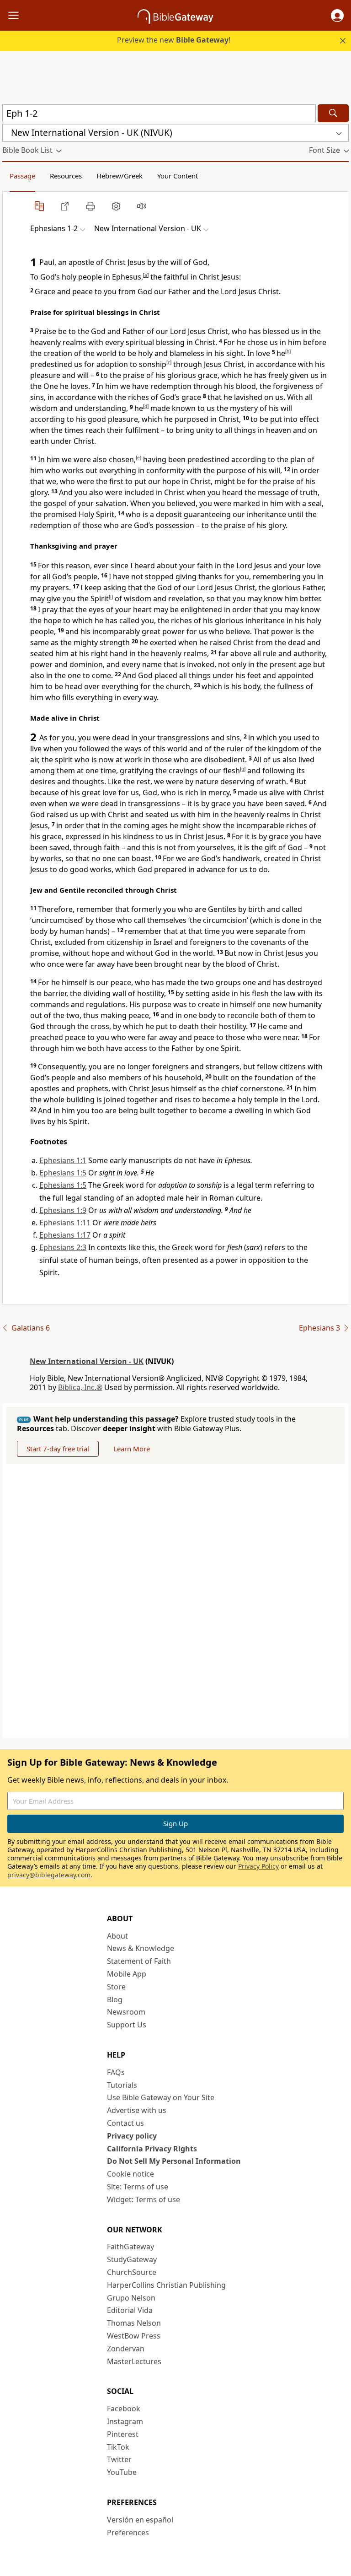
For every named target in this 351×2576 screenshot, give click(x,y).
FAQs (116, 2072)
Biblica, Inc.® (80, 1387)
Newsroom (126, 2012)
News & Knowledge (141, 1948)
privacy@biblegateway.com (49, 1875)
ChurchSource (132, 2272)
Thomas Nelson (134, 2323)
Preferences (128, 2533)
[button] (337, 16)
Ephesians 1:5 (63, 1173)
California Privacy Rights (152, 2149)
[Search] (333, 113)
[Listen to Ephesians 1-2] (142, 206)
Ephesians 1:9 (63, 1210)
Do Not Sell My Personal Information (174, 2161)
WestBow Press (134, 2336)
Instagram (125, 2421)
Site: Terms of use (138, 2187)
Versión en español (140, 2520)
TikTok (118, 2447)
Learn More (132, 1449)
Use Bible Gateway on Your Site (161, 2097)
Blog (115, 1999)
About (117, 1936)
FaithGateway (130, 2247)
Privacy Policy (258, 1866)
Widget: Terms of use (144, 2199)
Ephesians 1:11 (65, 1223)
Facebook (124, 2409)
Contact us (125, 2123)
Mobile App (127, 1974)
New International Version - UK (87, 1361)
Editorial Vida (130, 2310)
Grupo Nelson (131, 2298)
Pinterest (123, 2434)
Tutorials (122, 2085)
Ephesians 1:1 (63, 1160)
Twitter (119, 2459)
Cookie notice (130, 2174)
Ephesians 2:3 (63, 1247)
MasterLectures (134, 2361)
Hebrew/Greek (120, 176)
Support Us (127, 2025)
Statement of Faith (139, 1961)
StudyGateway (132, 2259)
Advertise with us (137, 2110)
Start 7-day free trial (58, 1449)
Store (116, 1987)
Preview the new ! (174, 40)
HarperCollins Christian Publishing (166, 2285)
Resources (66, 176)
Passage (22, 176)
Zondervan (126, 2349)
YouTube (122, 2472)
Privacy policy (132, 2136)
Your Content (178, 176)
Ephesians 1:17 (65, 1235)
